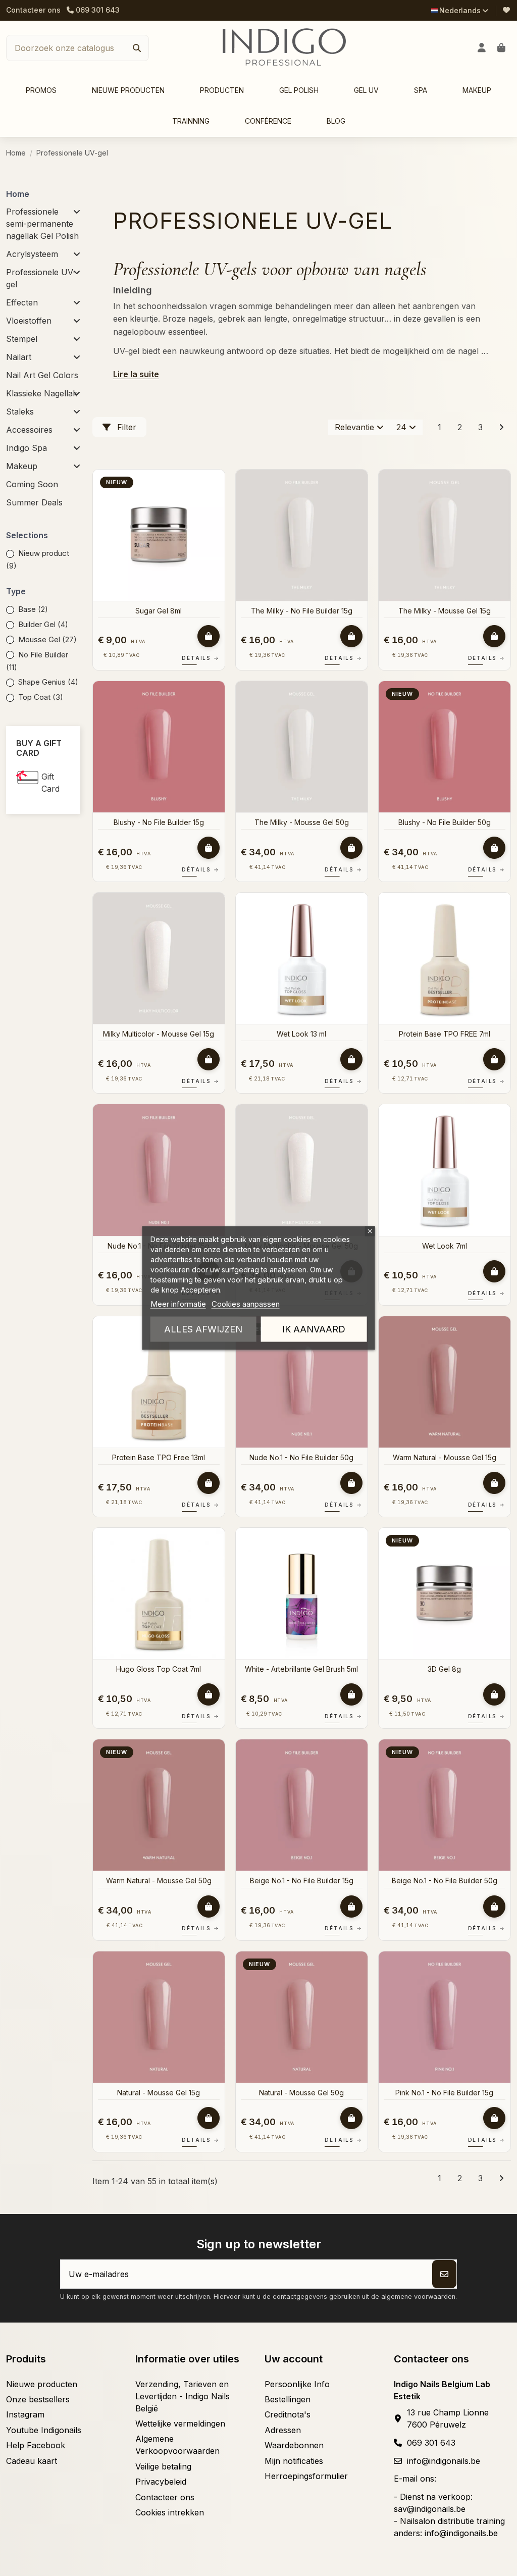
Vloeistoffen (29, 321)
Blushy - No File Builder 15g (159, 822)
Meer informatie (178, 1304)
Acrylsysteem (32, 254)
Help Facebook (36, 2445)
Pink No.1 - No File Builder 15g (444, 2093)
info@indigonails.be (444, 2461)
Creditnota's (288, 2414)
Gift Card (50, 783)
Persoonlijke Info (297, 2384)
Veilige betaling (163, 2466)
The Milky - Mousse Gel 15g (445, 611)
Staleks (20, 411)
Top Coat (41, 697)
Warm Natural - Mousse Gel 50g (159, 1881)
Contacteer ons (33, 10)
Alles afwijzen (203, 1329)
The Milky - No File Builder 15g (302, 611)
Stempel (22, 339)
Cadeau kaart (32, 2461)
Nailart (19, 357)
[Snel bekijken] (216, 504)
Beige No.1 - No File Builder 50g (445, 1881)
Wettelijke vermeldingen (180, 2424)
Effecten (22, 302)
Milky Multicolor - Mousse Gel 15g (159, 1034)
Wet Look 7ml (445, 1246)
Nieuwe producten (42, 2384)
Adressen (283, 2430)
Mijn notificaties (294, 2461)
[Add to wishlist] (216, 486)
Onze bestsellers (38, 2399)
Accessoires (29, 430)
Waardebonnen (294, 2445)
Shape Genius (48, 682)
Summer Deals (34, 502)
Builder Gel (43, 624)
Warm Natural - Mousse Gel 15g (445, 1457)
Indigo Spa (27, 448)
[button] (222, 91)
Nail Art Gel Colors (42, 375)
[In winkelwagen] (209, 636)
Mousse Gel (47, 639)
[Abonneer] (444, 2274)
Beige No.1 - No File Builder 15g (302, 1881)
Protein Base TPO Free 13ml (159, 1457)
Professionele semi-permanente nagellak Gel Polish (42, 224)
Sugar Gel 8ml (159, 611)
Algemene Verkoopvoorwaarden (177, 2445)
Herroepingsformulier (306, 2476)
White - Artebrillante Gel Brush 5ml (301, 1669)
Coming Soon (32, 484)
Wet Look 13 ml (301, 1034)
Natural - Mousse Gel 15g (159, 2093)
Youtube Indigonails (44, 2430)
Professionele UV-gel (41, 278)
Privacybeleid (161, 2482)
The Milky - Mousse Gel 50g (302, 822)
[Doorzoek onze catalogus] (137, 48)
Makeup (22, 466)
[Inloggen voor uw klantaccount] (482, 48)
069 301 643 (431, 2443)
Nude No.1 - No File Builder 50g (301, 1457)
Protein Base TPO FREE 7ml (445, 1034)
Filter (125, 427)
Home (18, 194)
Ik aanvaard (314, 1329)
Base (33, 609)
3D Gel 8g (444, 1669)
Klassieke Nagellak (42, 393)
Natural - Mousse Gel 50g (301, 2093)
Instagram (25, 2414)
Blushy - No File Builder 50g (445, 822)
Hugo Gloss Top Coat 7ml (159, 1669)
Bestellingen (288, 2399)
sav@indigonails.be (430, 2509)
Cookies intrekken (170, 2512)
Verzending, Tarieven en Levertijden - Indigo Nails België (183, 2396)
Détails (200, 658)
